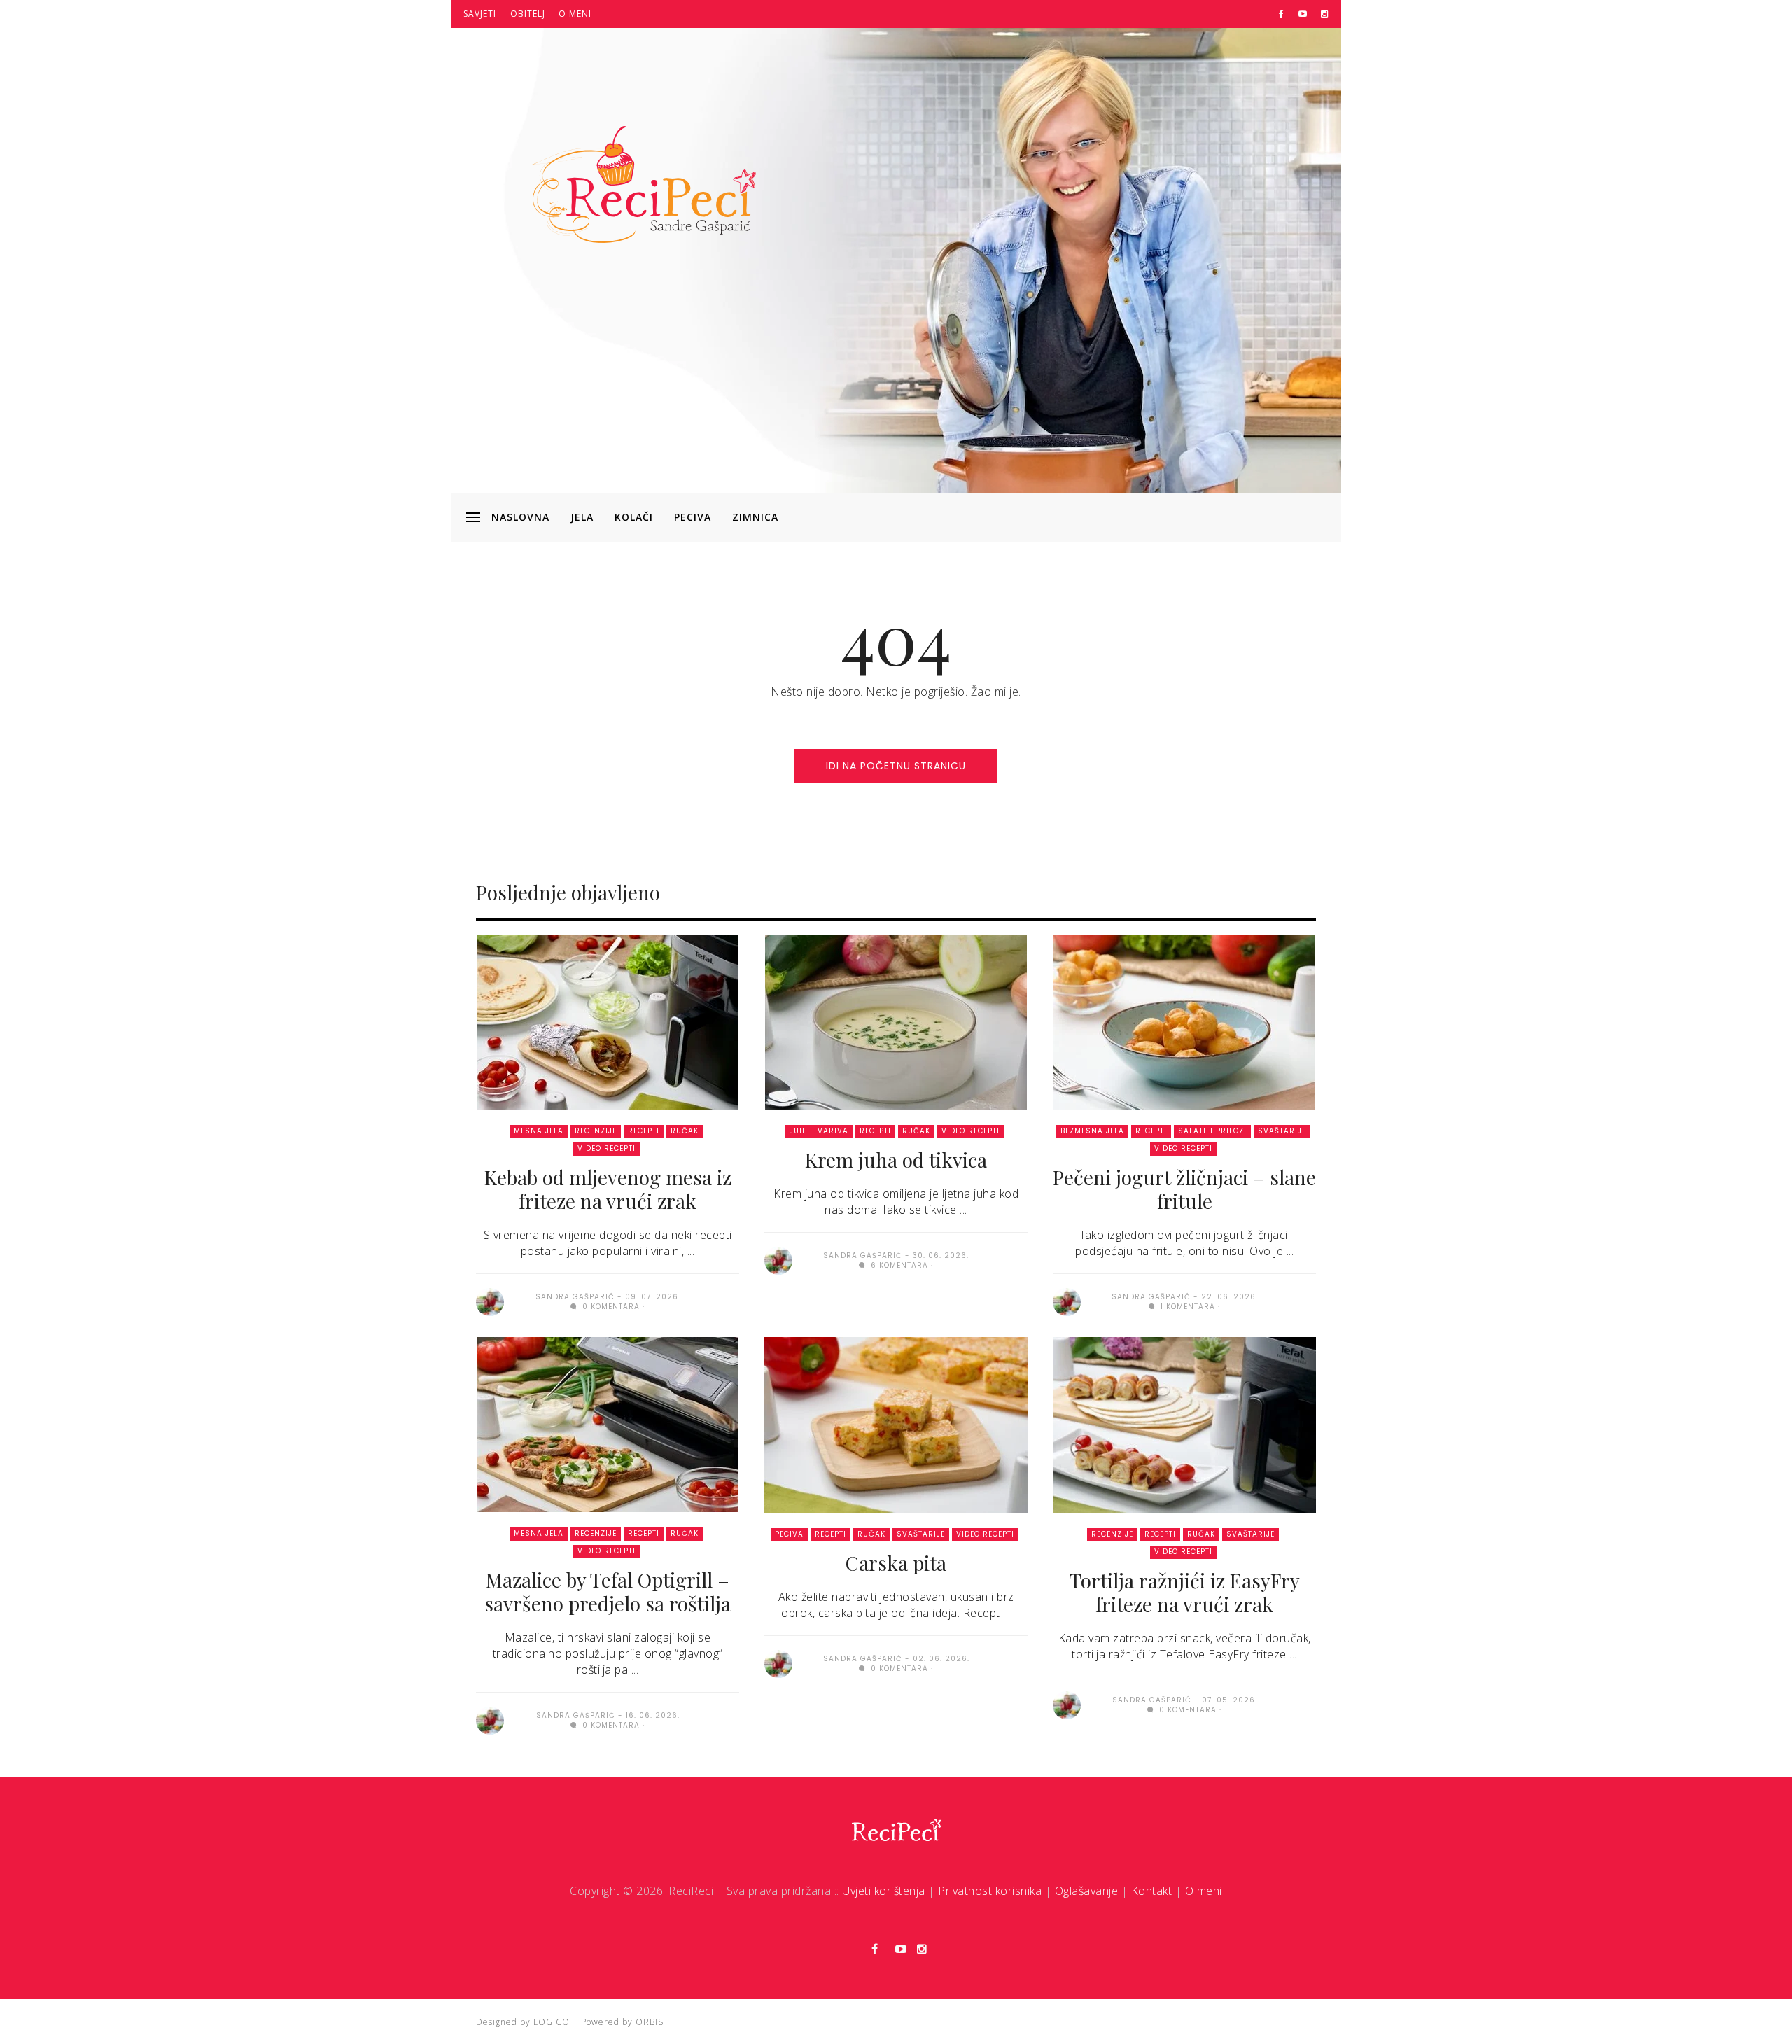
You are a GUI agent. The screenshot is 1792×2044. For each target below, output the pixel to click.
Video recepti (607, 1148)
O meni (575, 14)
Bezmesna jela (1092, 1131)
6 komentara (898, 1265)
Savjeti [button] (480, 14)
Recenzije (596, 1131)
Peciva (693, 517)
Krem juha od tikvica (896, 1160)
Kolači (634, 517)
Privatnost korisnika (990, 1891)
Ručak (685, 1131)
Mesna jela (539, 1131)
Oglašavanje (1087, 1891)
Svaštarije (1282, 1131)
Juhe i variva (819, 1131)
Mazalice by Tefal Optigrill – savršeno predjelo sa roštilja (608, 1591)
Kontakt (1152, 1891)
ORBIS (650, 2022)
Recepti (644, 1131)
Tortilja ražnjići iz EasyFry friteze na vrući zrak (1185, 1592)
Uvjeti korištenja (884, 1891)
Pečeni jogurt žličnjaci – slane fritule (1184, 1189)
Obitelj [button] (528, 14)
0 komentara (610, 1307)
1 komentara (1186, 1307)
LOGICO (552, 2022)
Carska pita (896, 1563)
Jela (582, 517)
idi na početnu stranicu (896, 766)
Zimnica (755, 517)
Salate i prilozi (1212, 1131)
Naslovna (520, 517)
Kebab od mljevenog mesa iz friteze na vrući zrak (608, 1189)
